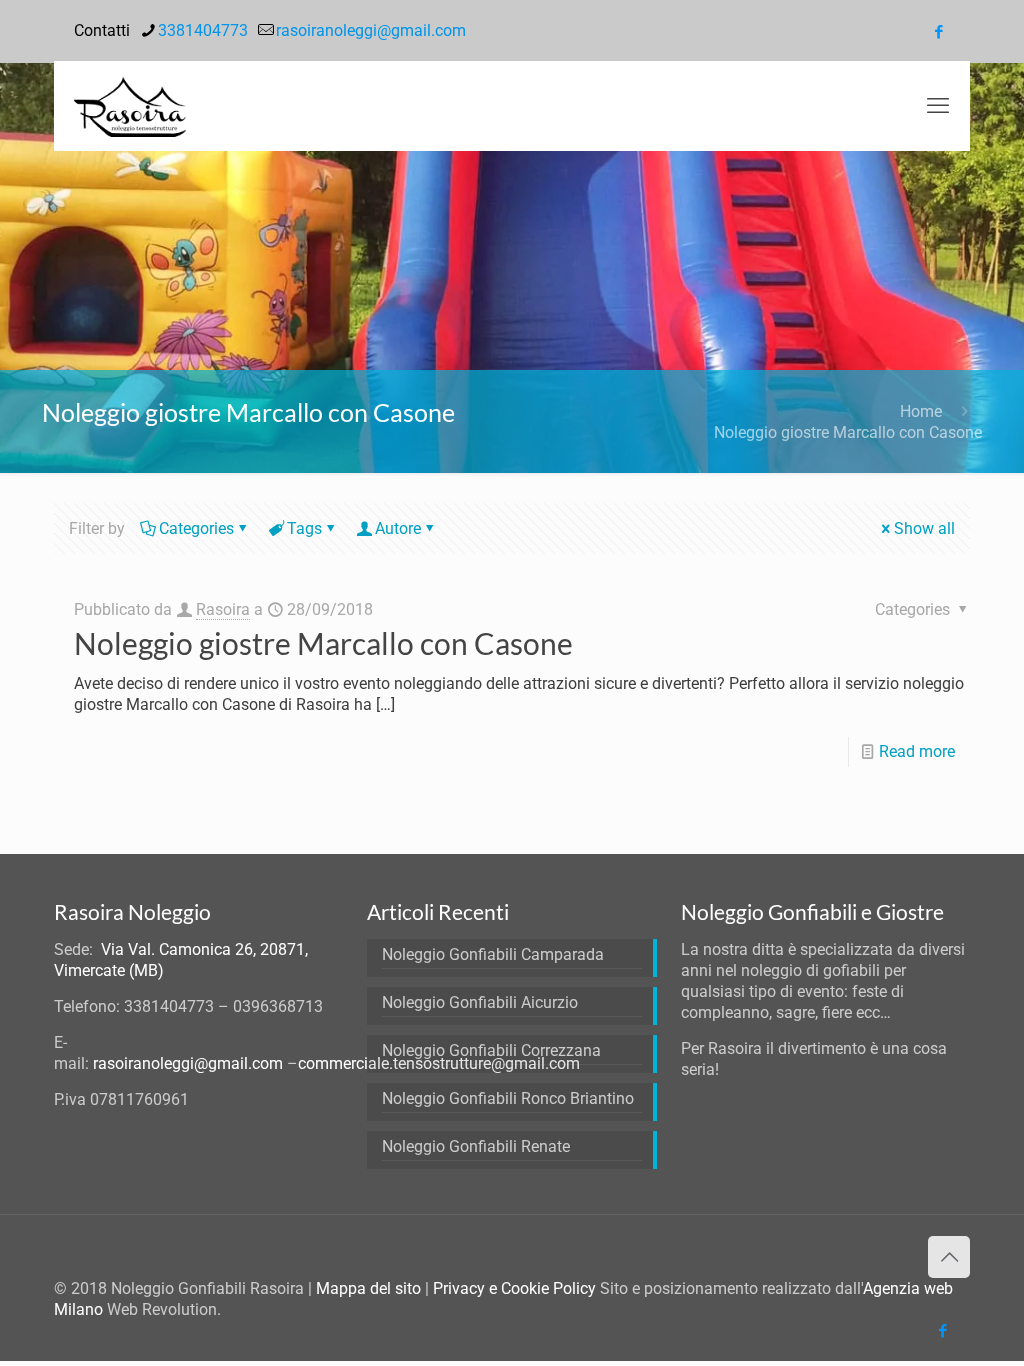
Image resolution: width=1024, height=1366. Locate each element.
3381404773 (203, 30)
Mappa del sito (368, 1288)
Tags (304, 528)
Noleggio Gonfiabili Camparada (493, 954)
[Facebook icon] (938, 32)
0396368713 (278, 1006)
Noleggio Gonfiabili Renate (476, 1146)
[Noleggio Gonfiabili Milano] (130, 106)
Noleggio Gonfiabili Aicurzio (480, 1002)
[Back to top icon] (949, 1257)
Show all (924, 528)
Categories (196, 528)
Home (921, 411)
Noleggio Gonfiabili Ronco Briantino (508, 1098)
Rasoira (223, 609)
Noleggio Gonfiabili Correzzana (491, 1050)
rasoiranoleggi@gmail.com (371, 30)
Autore (398, 528)
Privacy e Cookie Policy (514, 1288)
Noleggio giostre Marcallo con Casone (848, 432)
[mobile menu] (938, 106)
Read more (917, 751)
